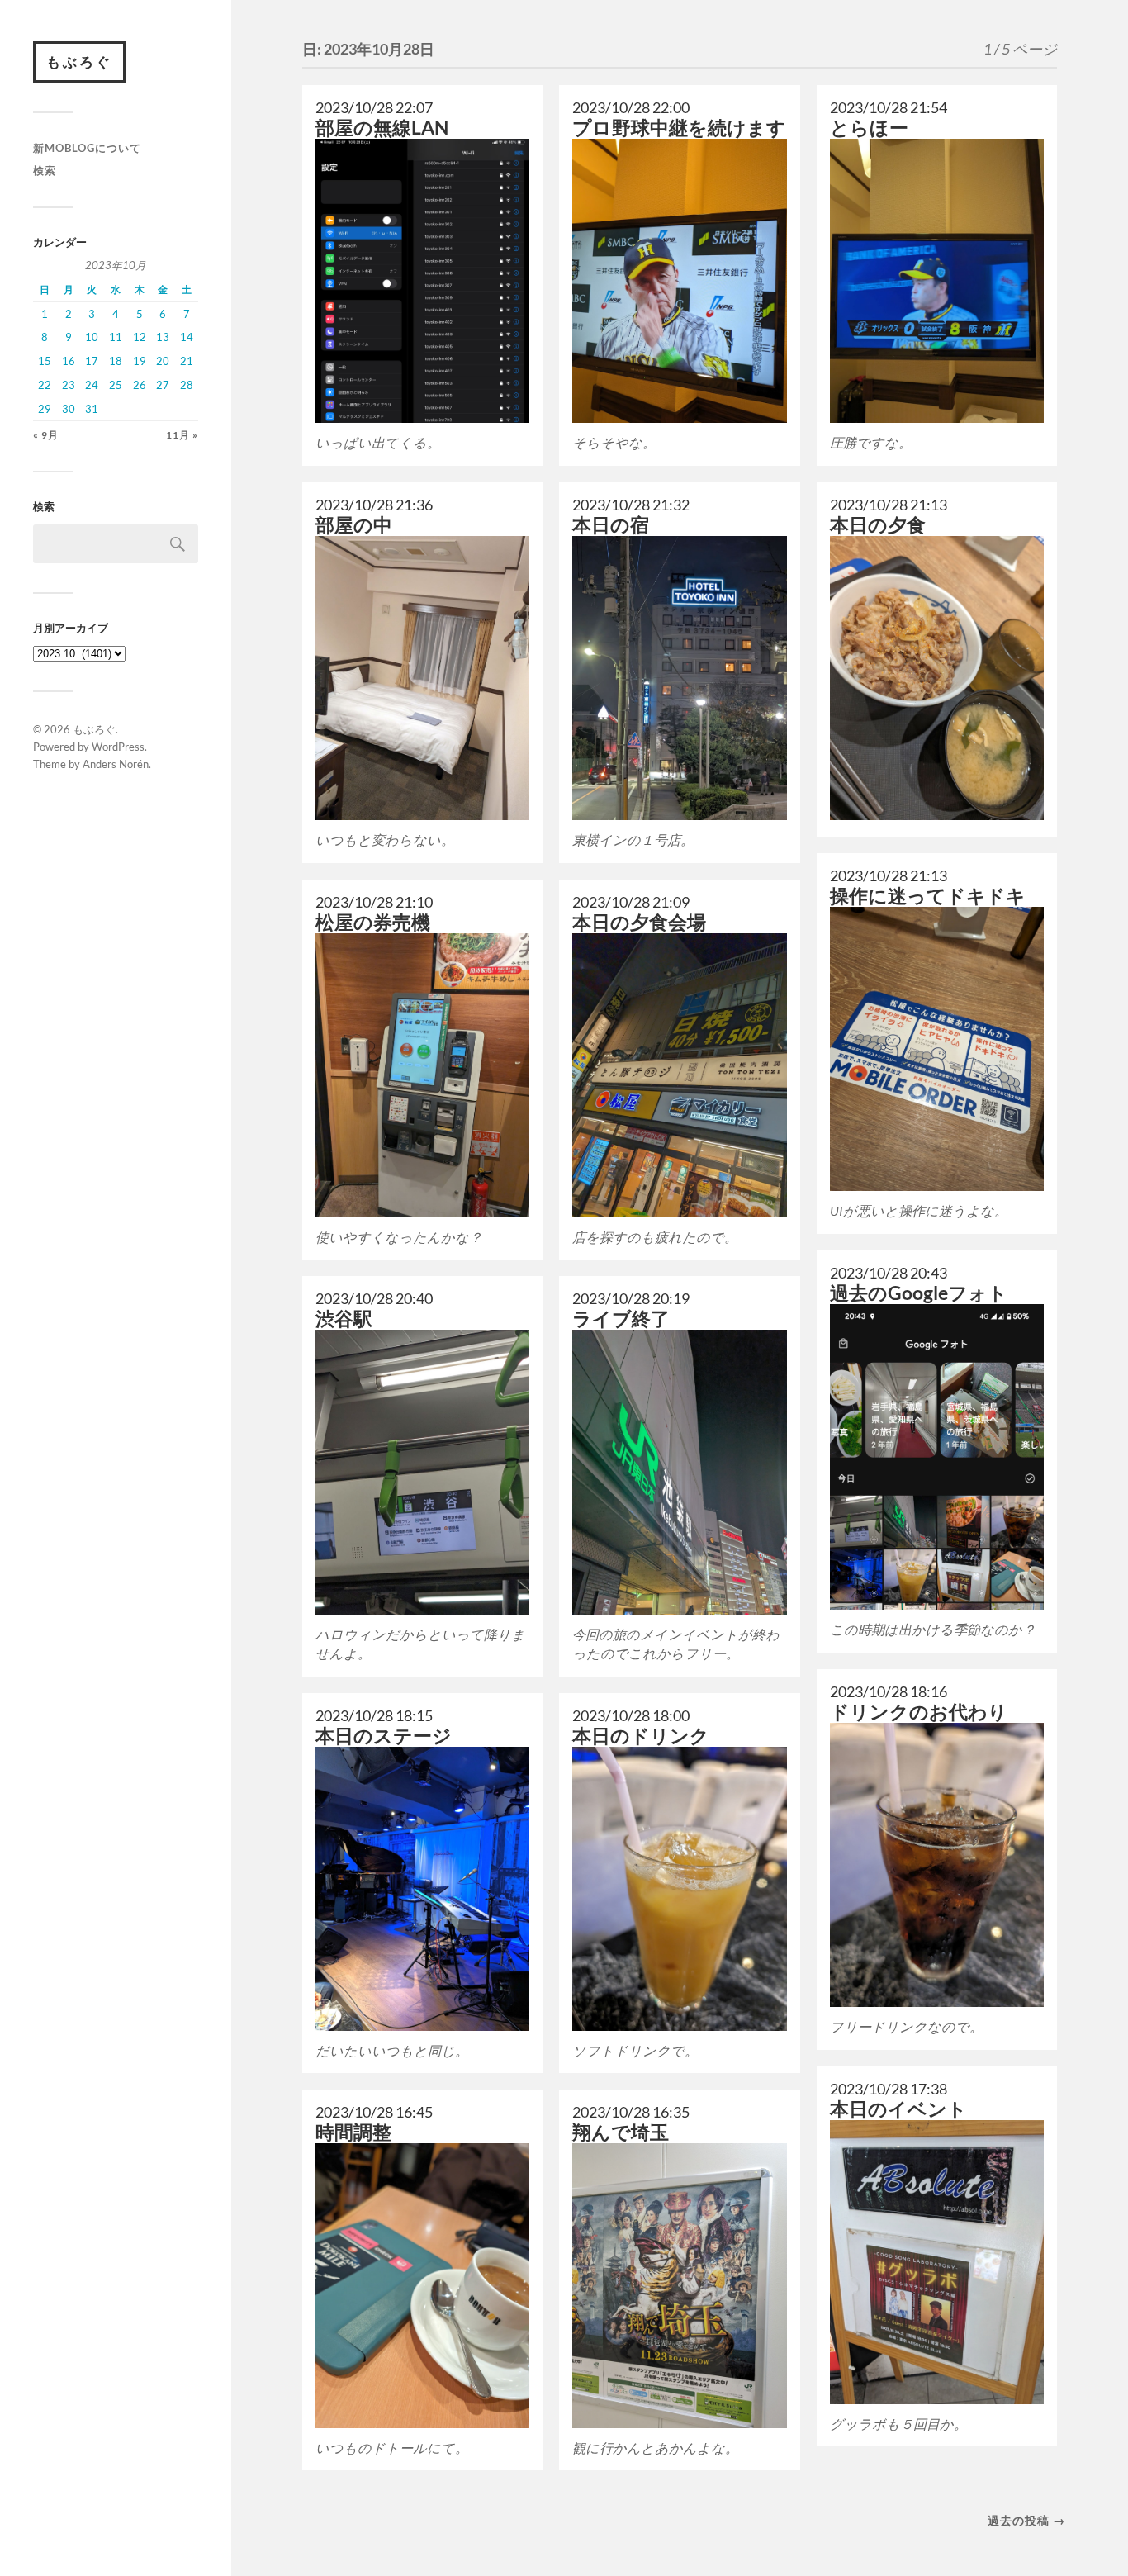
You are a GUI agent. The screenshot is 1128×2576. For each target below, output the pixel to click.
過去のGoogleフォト (919, 1293)
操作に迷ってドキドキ (928, 896)
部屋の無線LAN (382, 128)
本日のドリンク (641, 1736)
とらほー (869, 128)
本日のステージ (384, 1736)
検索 (45, 170)
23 (69, 385)
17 (92, 361)
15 (45, 361)
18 (116, 361)
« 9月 (46, 435)
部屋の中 (354, 525)
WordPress (118, 747)
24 (92, 385)
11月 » (182, 435)
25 (116, 385)
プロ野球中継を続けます (679, 128)
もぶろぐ (79, 62)
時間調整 (353, 2132)
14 (187, 337)
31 (92, 409)
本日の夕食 (878, 525)
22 (45, 385)
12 (140, 337)
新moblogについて (87, 148)
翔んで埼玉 (621, 2132)
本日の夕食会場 (639, 922)
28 (187, 385)
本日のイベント (898, 2109)
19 (140, 361)
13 (163, 337)
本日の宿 (611, 525)
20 (163, 361)
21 (187, 361)
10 (92, 337)
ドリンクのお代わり (919, 1712)
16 (69, 361)
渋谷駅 (344, 1319)
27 (163, 385)
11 (116, 337)
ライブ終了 (621, 1319)
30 (69, 409)
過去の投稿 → (1026, 2520)
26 (140, 385)
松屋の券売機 (373, 922)
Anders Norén (116, 764)
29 (45, 409)
